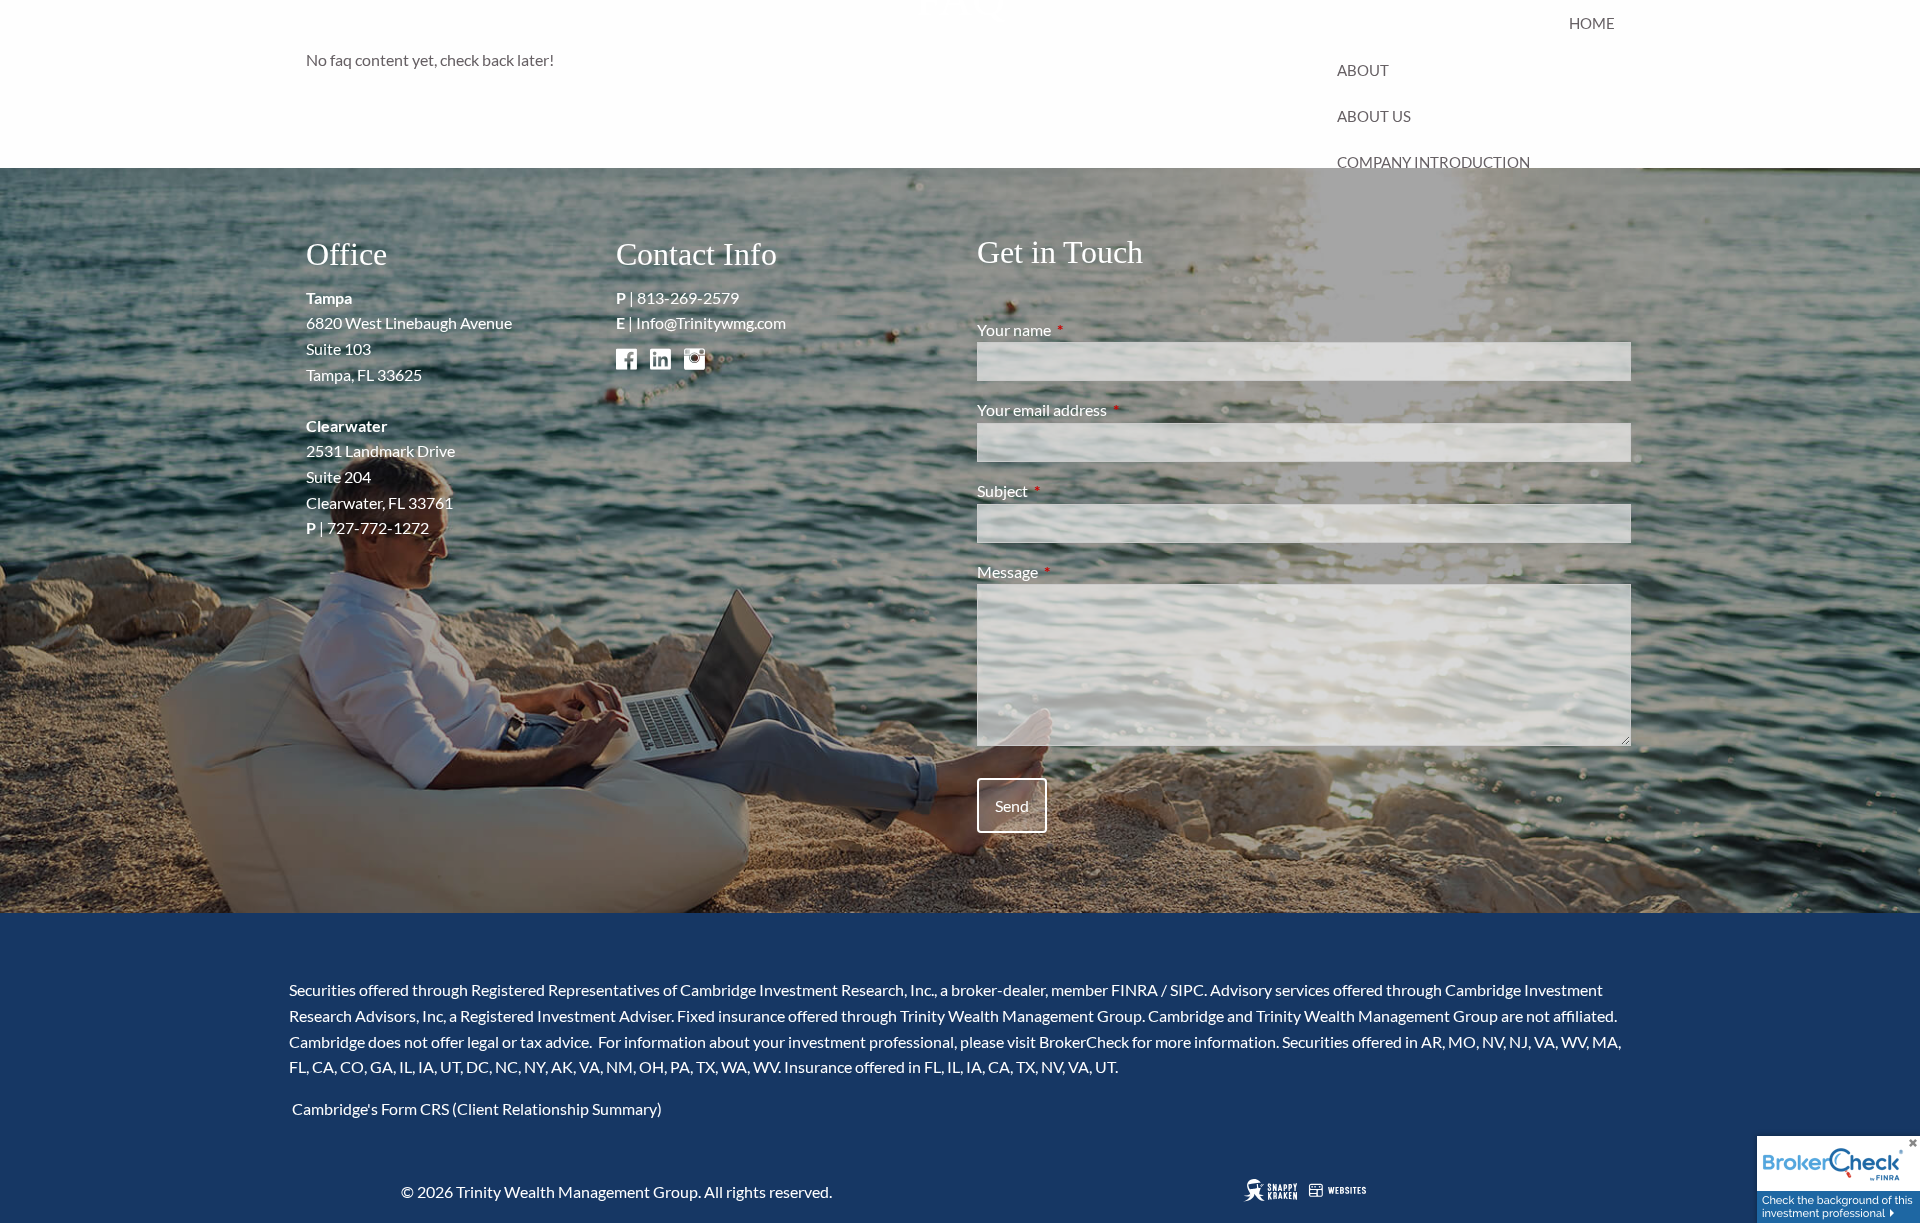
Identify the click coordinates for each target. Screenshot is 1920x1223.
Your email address (1114, 409)
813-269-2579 (688, 297)
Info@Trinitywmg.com (711, 322)
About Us (1374, 116)
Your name (1086, 329)
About (1363, 70)
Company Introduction (1433, 162)
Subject (1074, 490)
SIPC (1187, 989)
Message (1079, 571)
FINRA (1134, 989)
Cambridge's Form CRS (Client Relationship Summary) (475, 1108)
